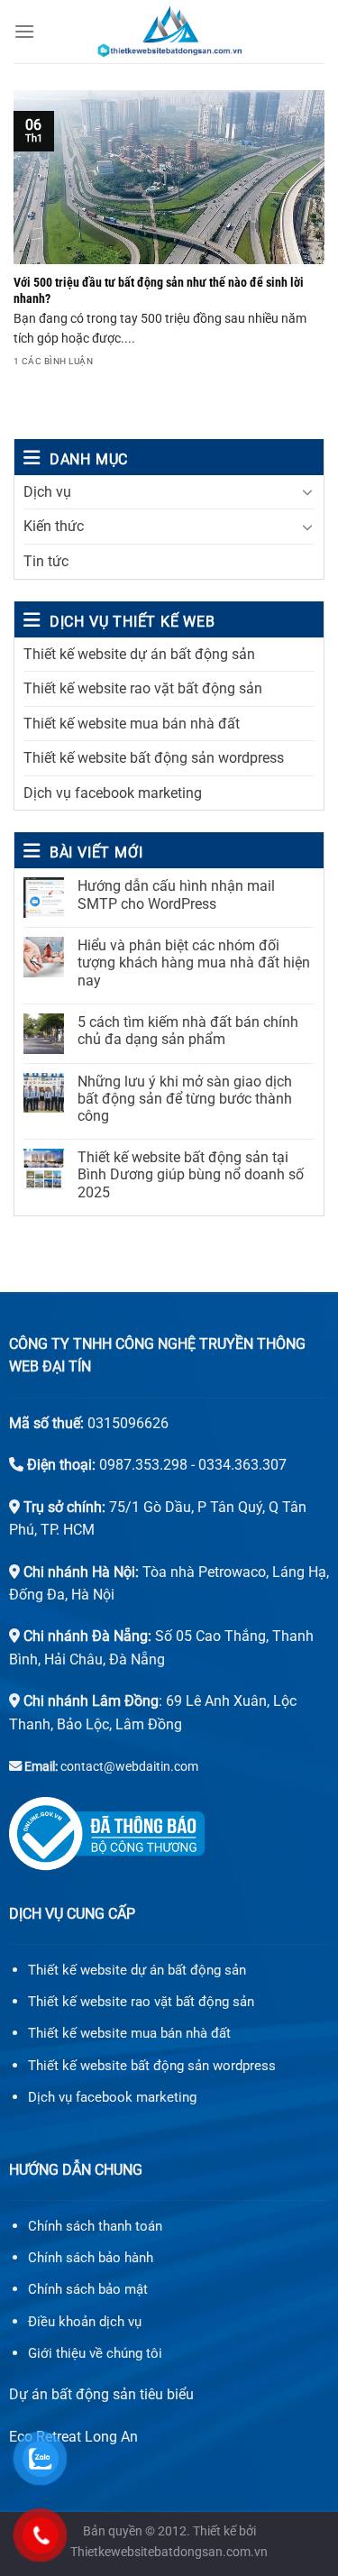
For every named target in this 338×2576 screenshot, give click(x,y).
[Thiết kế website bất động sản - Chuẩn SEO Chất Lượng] (169, 32)
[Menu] (24, 31)
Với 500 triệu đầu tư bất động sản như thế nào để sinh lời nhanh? (159, 290)
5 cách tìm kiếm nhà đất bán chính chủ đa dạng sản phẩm (188, 1031)
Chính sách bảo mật (88, 2289)
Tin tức (46, 561)
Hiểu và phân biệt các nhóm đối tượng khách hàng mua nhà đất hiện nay (194, 963)
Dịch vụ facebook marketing (113, 793)
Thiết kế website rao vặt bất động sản (143, 688)
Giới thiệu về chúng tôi (95, 2353)
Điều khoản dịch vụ (85, 2322)
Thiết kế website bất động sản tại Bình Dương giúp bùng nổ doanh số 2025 (191, 1174)
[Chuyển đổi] (307, 491)
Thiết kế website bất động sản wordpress (154, 758)
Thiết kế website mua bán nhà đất (132, 724)
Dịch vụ (47, 492)
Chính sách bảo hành (91, 2258)
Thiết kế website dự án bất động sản (139, 654)
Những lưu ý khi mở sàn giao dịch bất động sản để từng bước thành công (185, 1099)
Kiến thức (54, 526)
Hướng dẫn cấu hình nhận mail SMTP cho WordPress (176, 894)
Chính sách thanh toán (95, 2226)
